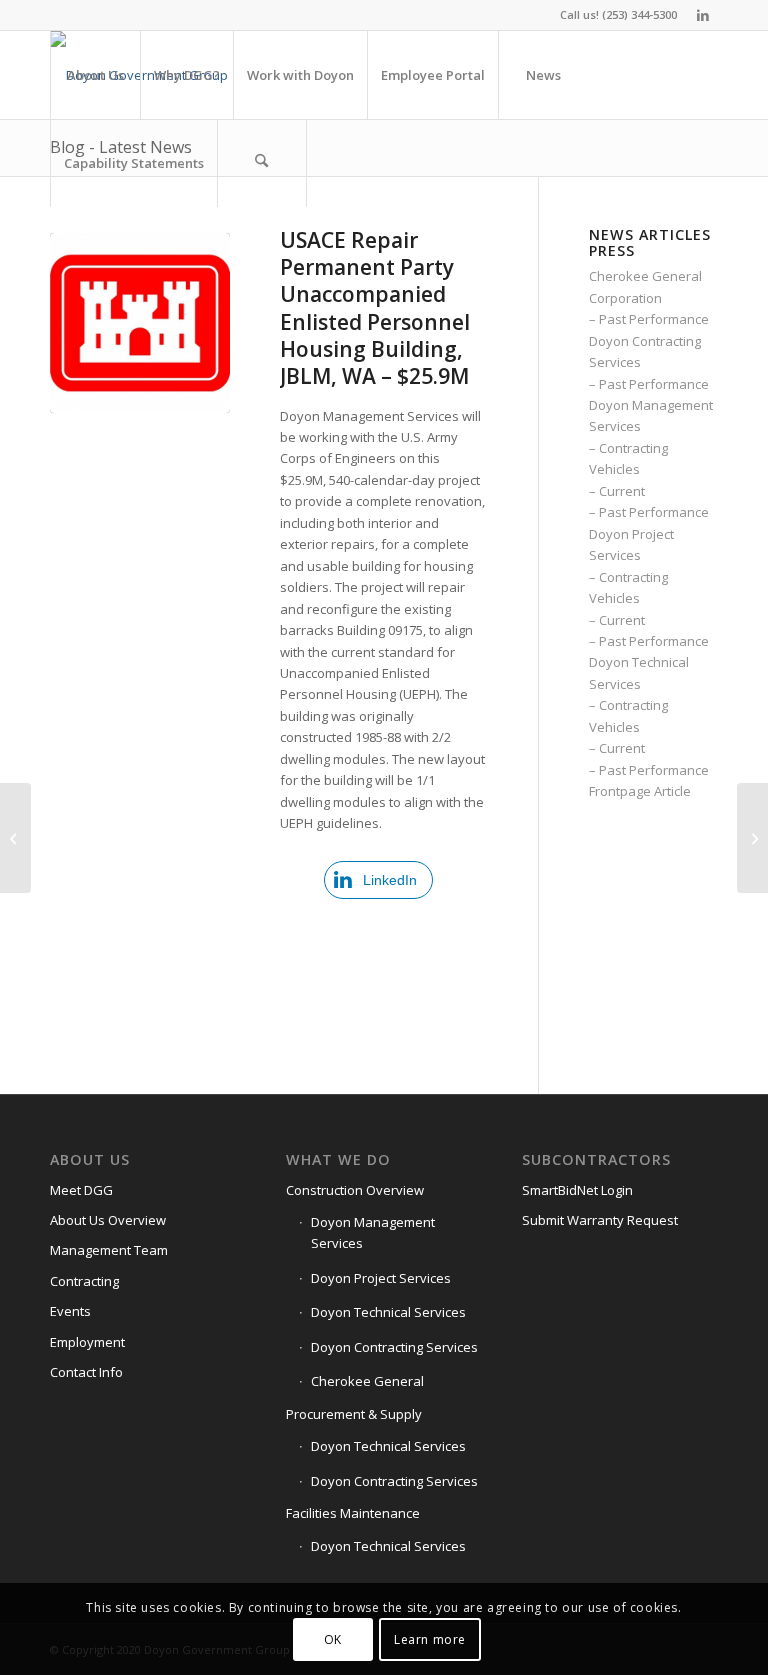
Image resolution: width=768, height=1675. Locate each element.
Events (70, 1311)
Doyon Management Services (373, 1232)
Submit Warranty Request (600, 1220)
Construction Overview (355, 1190)
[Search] (262, 163)
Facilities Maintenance (353, 1513)
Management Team (109, 1250)
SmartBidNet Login (577, 1190)
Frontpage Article (640, 791)
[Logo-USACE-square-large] (140, 323)
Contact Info (86, 1372)
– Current (617, 491)
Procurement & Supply (354, 1414)
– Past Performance (649, 319)
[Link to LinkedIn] (703, 15)
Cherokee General (367, 1381)
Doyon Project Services (381, 1278)
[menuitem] (95, 75)
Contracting (84, 1281)
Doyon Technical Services (388, 1312)
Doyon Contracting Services (394, 1347)
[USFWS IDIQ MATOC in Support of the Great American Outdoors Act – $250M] (752, 838)
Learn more (430, 1639)
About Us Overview (108, 1220)
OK (333, 1639)
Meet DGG (81, 1190)
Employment (87, 1342)
